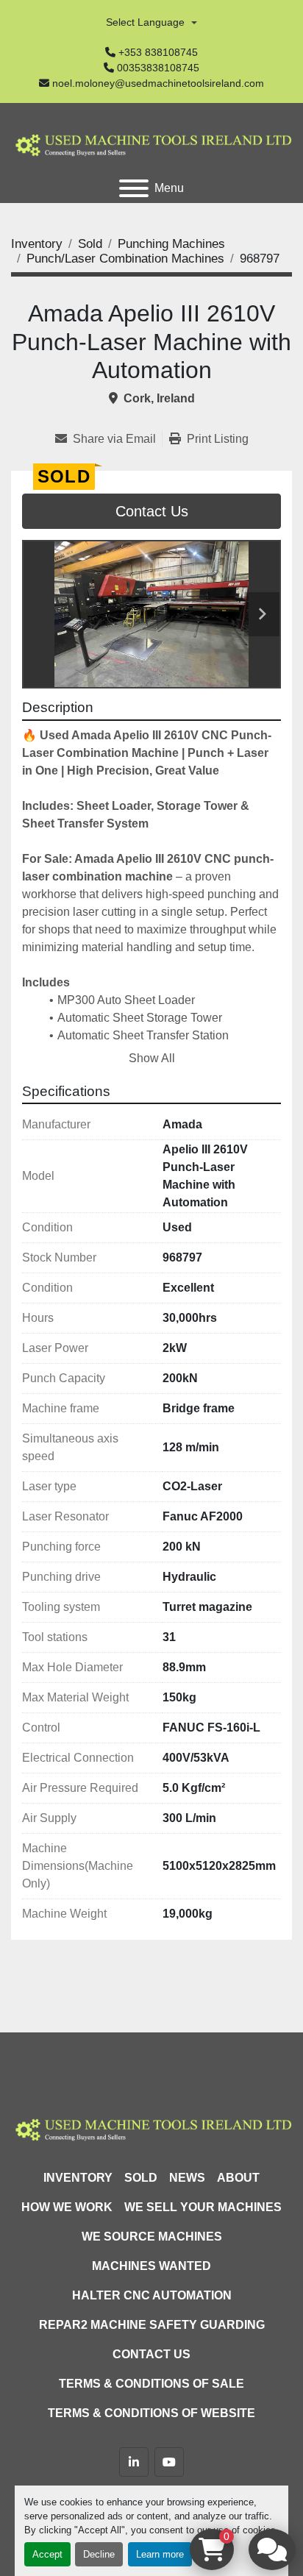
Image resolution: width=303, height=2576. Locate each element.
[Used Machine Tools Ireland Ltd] (151, 2128)
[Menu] (134, 188)
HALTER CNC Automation (152, 2295)
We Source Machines (152, 2237)
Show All (152, 1058)
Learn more (160, 2554)
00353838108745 (158, 68)
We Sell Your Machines (203, 2207)
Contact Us (152, 511)
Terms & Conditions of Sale (151, 2384)
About (238, 2178)
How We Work (67, 2207)
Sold (141, 2178)
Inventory (78, 2178)
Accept (47, 2554)
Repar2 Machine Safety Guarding (152, 2325)
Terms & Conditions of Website (151, 2413)
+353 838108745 (158, 52)
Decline (99, 2554)
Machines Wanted (151, 2266)
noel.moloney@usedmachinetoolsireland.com (158, 83)
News (187, 2178)
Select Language (145, 22)
